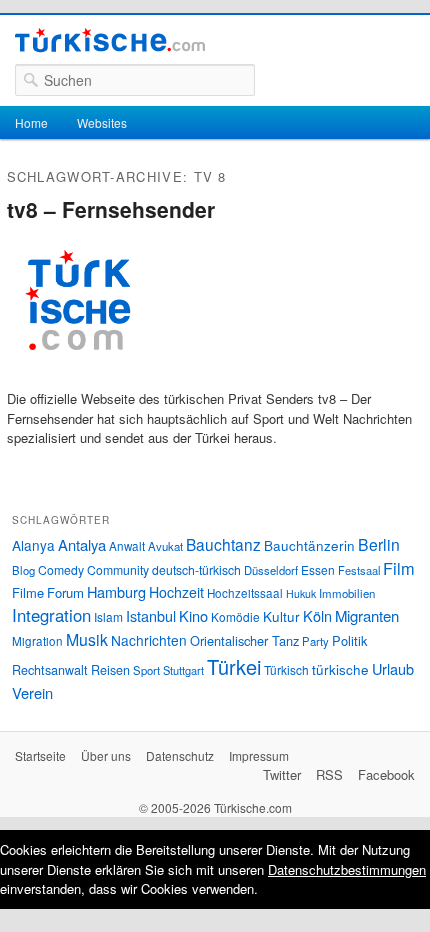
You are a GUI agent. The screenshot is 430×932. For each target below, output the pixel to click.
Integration (51, 615)
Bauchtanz (223, 544)
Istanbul (151, 615)
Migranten (367, 615)
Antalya (82, 544)
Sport (146, 670)
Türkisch (286, 669)
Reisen (110, 670)
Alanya (33, 545)
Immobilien (347, 593)
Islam (108, 616)
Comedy (61, 569)
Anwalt (127, 546)
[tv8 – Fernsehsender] (77, 379)
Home (31, 122)
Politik (349, 640)
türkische (340, 669)
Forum (65, 592)
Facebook (386, 774)
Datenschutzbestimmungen (347, 869)
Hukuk (301, 593)
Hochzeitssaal (245, 593)
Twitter (282, 774)
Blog (23, 570)
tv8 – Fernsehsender (111, 209)
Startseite (40, 755)
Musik (87, 639)
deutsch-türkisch (196, 569)
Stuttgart (183, 670)
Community (118, 569)
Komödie (235, 616)
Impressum (259, 755)
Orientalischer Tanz (244, 640)
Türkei (234, 666)
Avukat (165, 546)
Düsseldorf (271, 570)
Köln (317, 615)
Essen (318, 569)
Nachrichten (149, 640)
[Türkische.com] (110, 43)
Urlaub (393, 668)
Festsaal (359, 570)
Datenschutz (180, 755)
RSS (329, 774)
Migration (37, 641)
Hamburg (116, 591)
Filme (28, 592)
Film (399, 568)
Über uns (106, 755)
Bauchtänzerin (309, 545)
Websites (102, 122)
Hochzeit (176, 592)
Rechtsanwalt (50, 670)
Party (315, 641)
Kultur (281, 616)
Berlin (379, 544)
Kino (193, 615)
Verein (32, 692)
